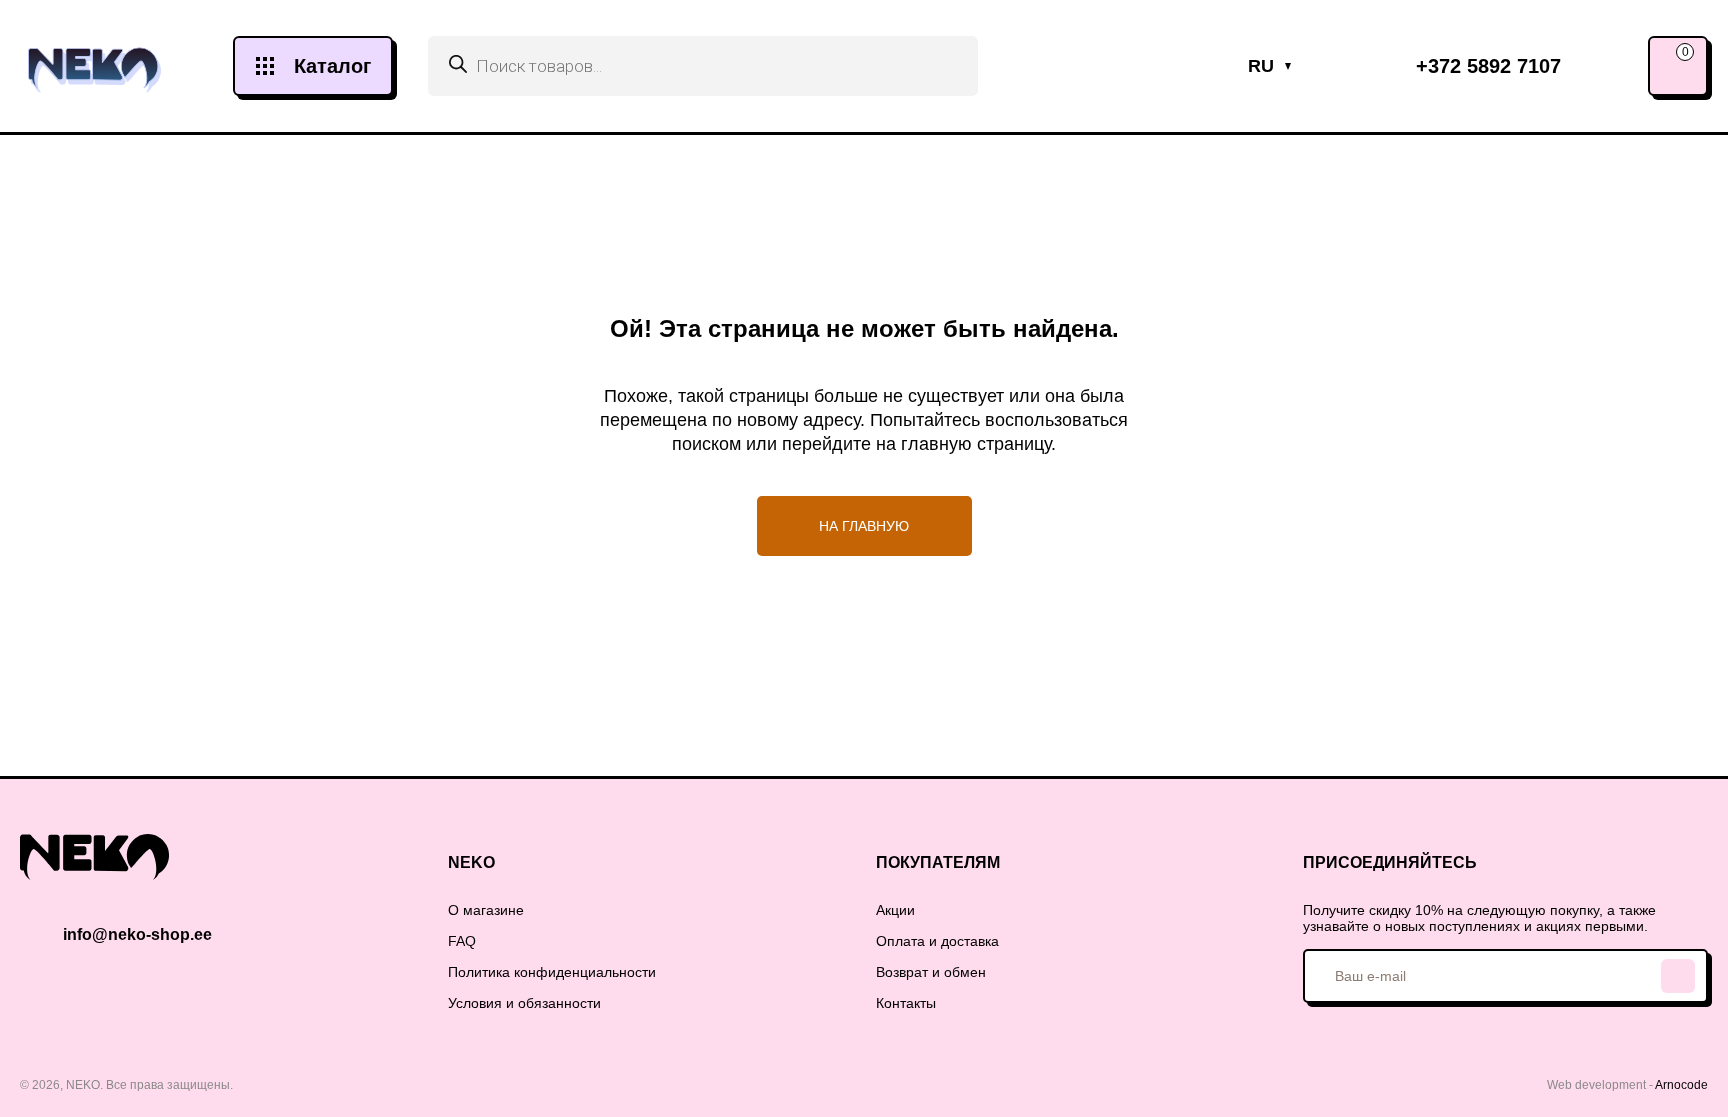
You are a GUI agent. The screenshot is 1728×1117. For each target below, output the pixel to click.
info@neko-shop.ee (137, 934)
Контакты (906, 1003)
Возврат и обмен (931, 972)
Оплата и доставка (937, 941)
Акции (895, 910)
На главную (864, 526)
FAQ (462, 941)
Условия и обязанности (524, 1003)
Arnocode (1681, 1085)
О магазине (486, 910)
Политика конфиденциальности (552, 972)
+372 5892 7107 (1488, 66)
